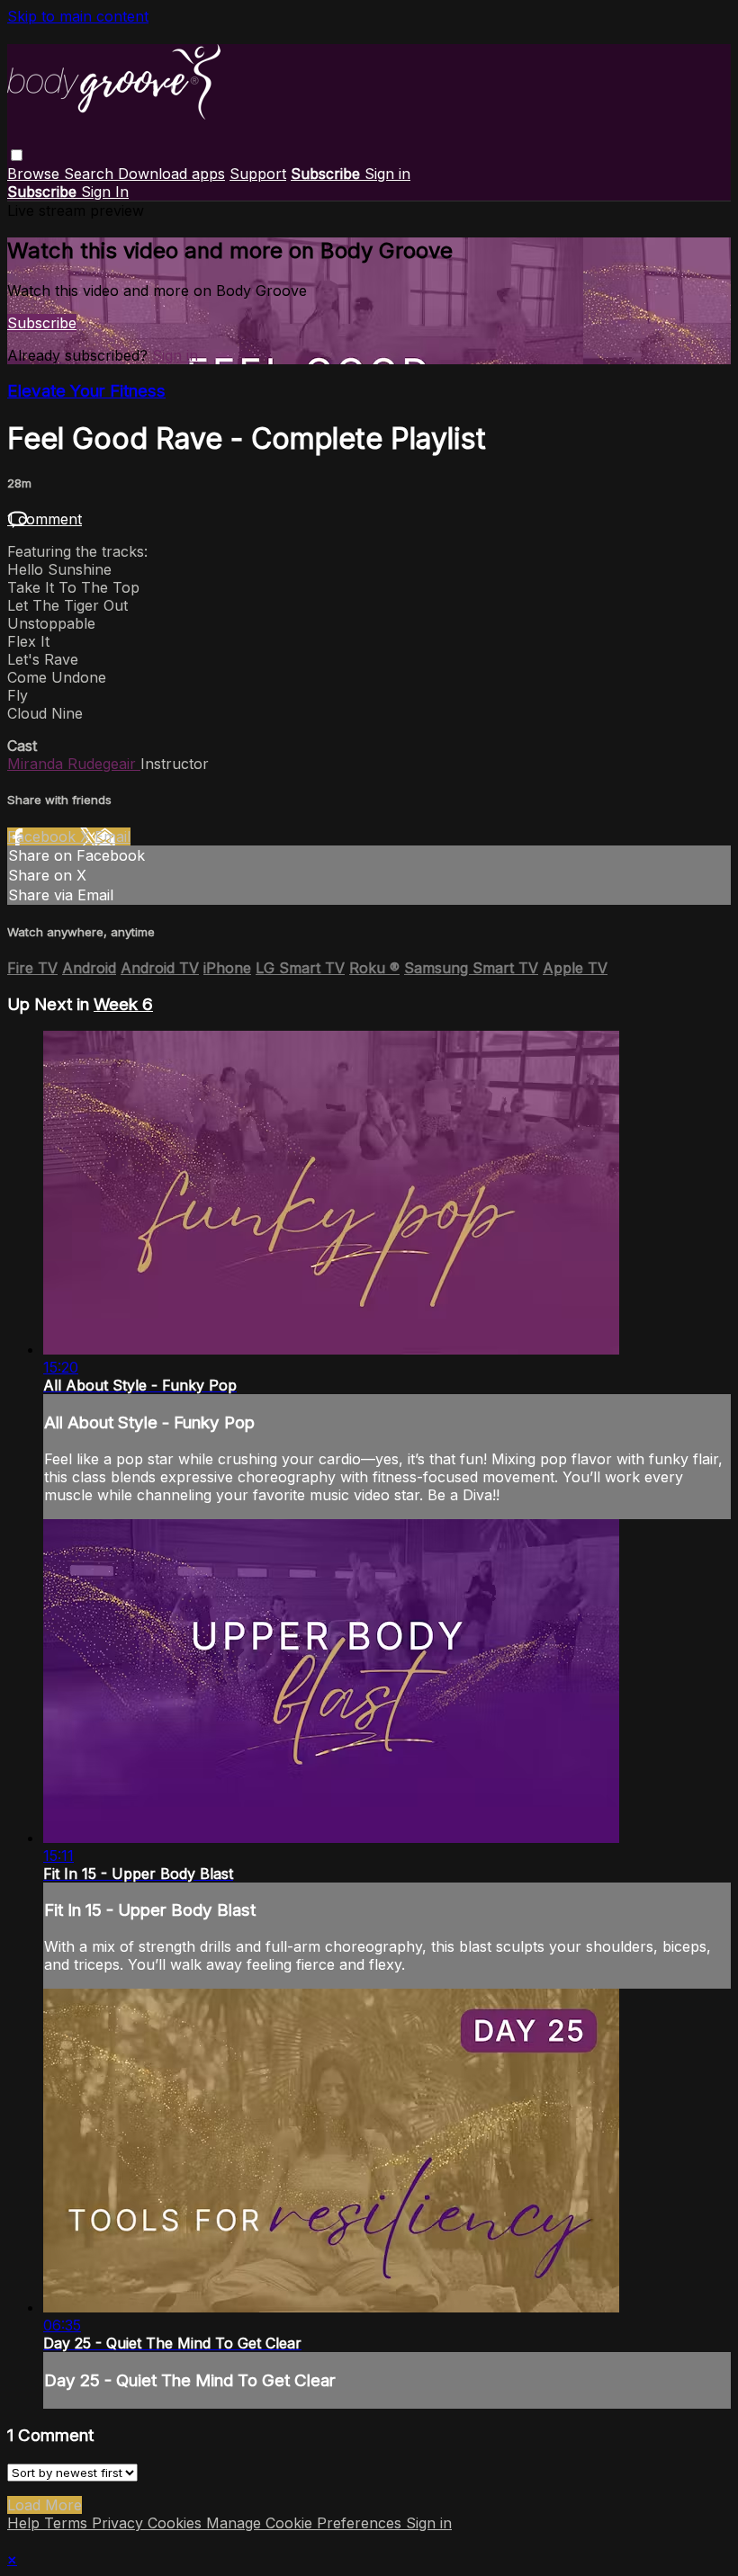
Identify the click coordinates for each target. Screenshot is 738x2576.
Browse (36, 174)
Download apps (171, 174)
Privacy (120, 2523)
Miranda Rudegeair (74, 764)
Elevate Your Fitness (86, 391)
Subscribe (42, 323)
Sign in (387, 174)
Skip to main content (78, 16)
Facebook (44, 836)
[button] (17, 155)
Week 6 (123, 1004)
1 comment (45, 519)
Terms (68, 2523)
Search (91, 174)
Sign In (105, 192)
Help (26, 2523)
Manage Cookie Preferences (306, 2523)
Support (258, 174)
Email (112, 836)
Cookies (177, 2523)
